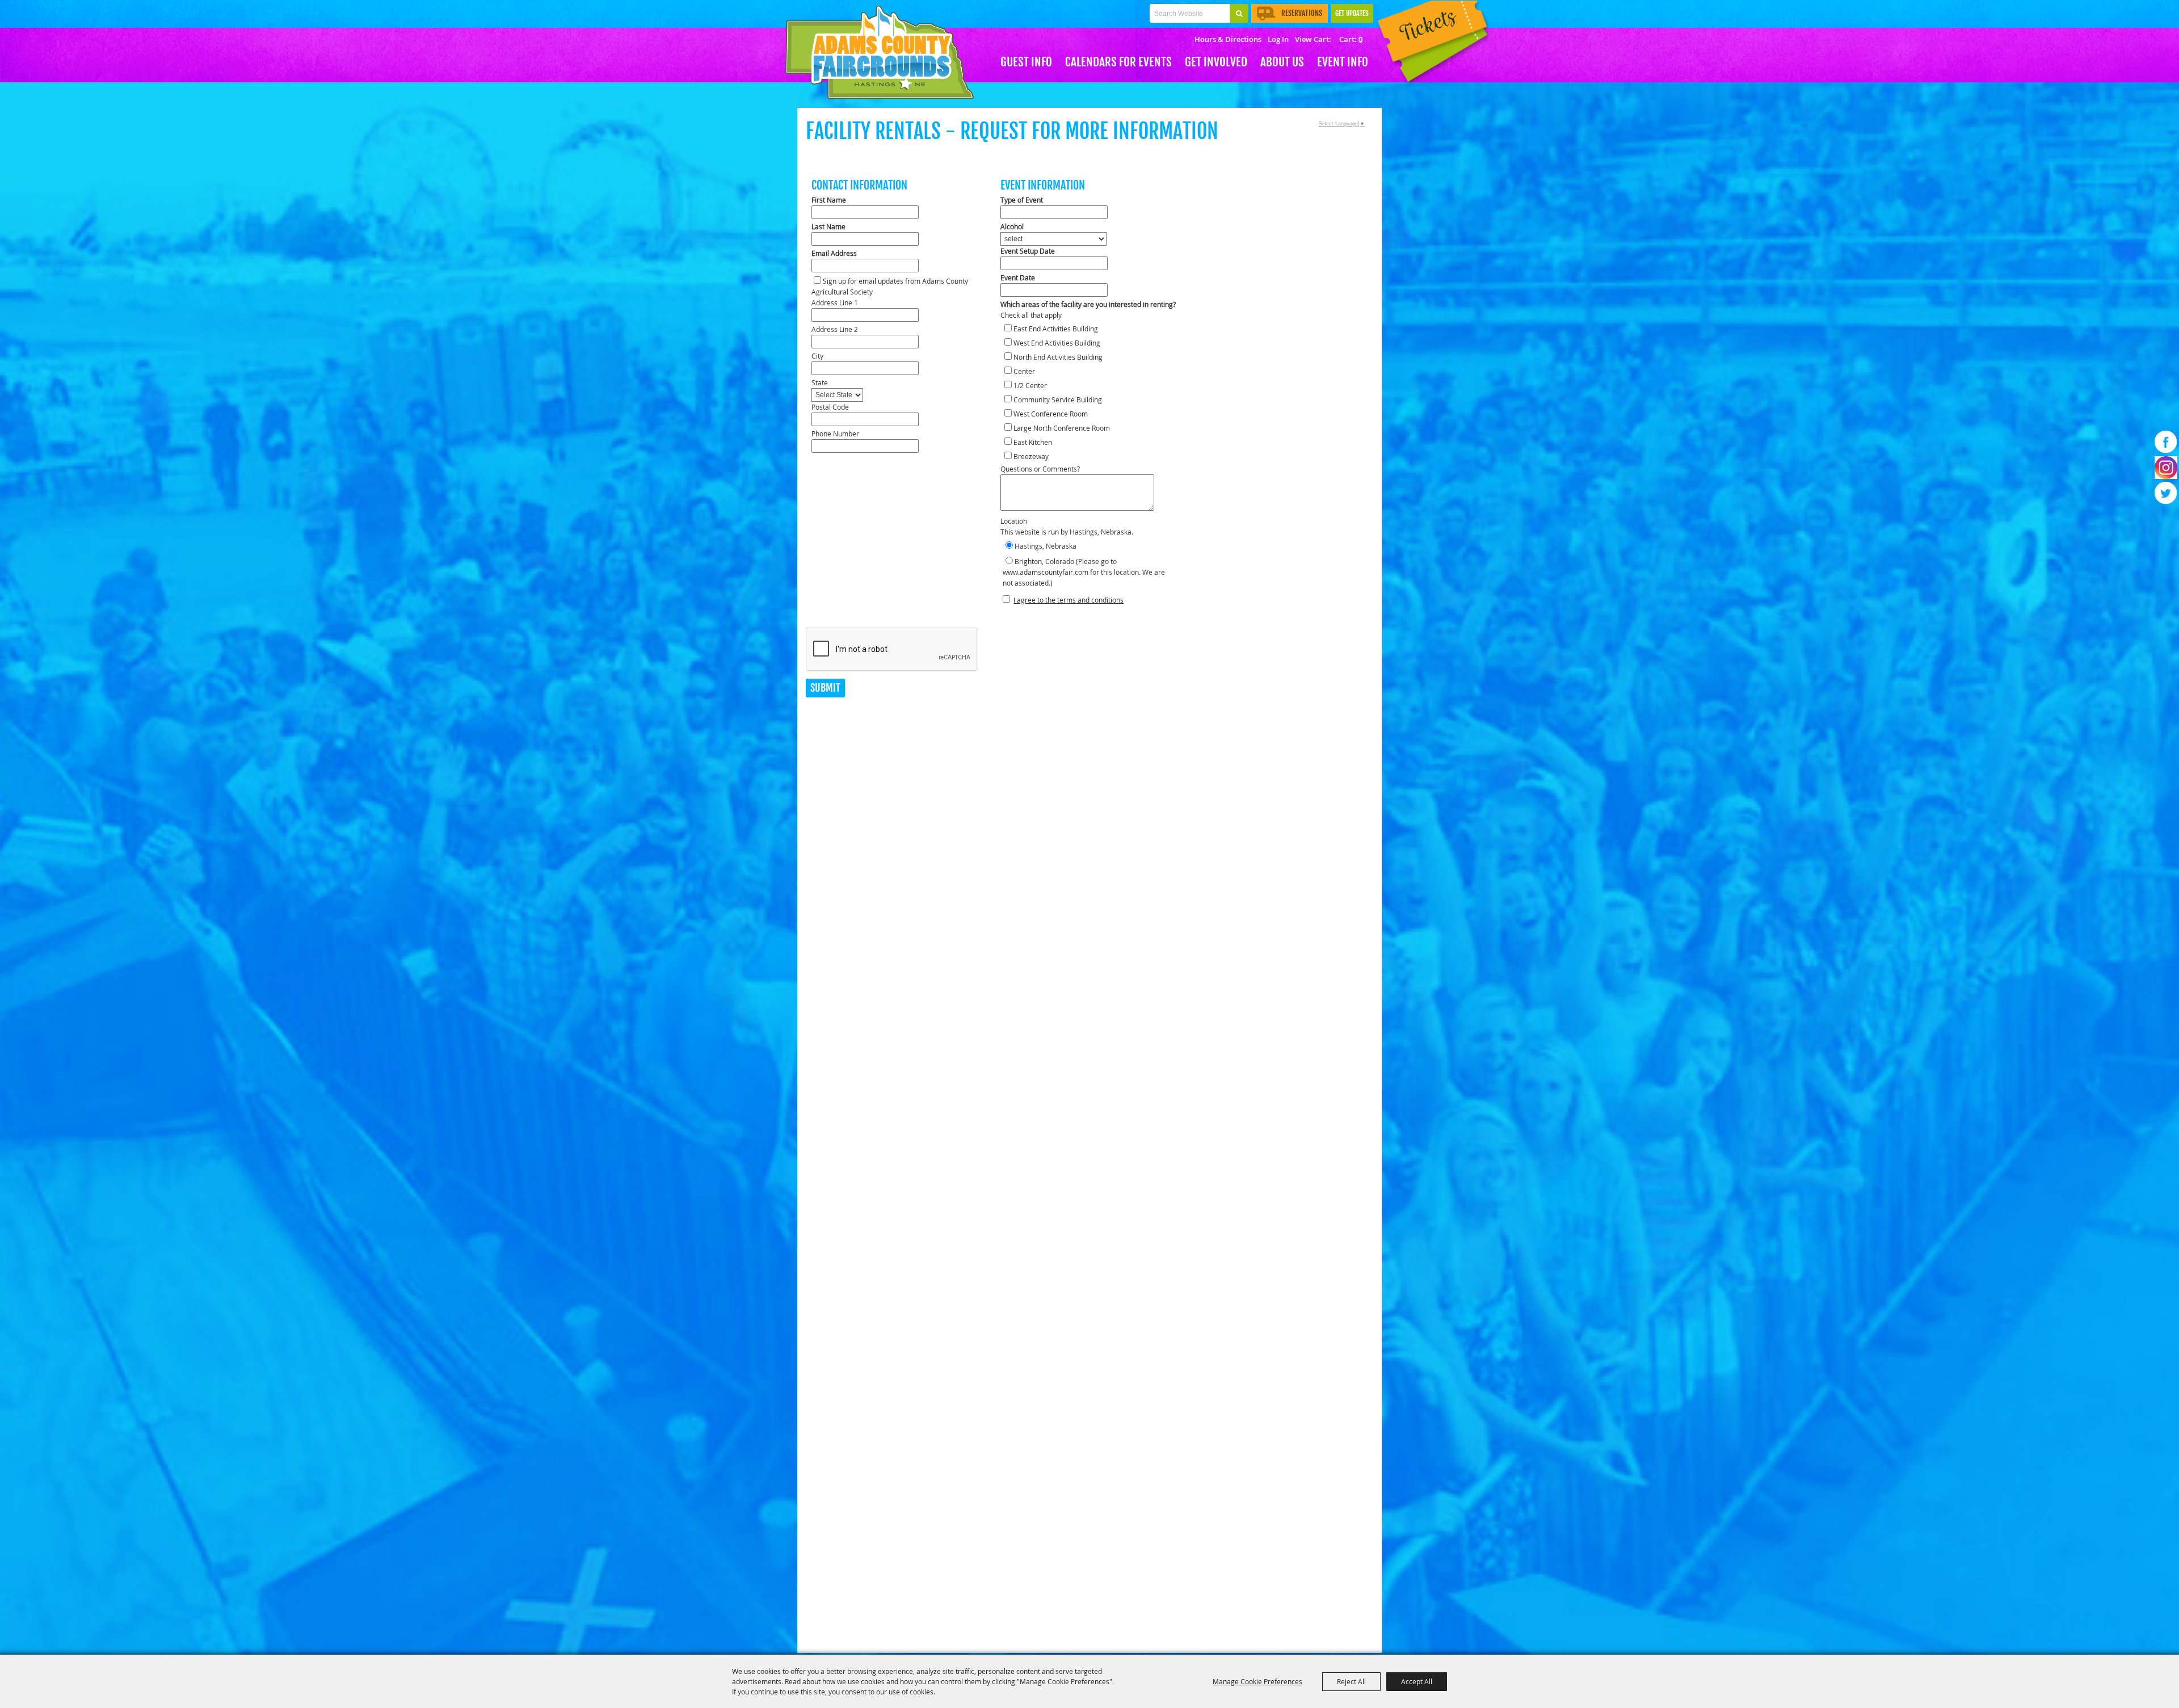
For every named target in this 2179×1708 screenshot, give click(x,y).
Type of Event (1022, 200)
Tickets (1430, 44)
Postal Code (830, 407)
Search (1239, 13)
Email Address (834, 253)
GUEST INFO (1026, 62)
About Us (1282, 62)
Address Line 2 (835, 329)
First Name (829, 200)
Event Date (1018, 277)
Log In (1278, 39)
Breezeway (1031, 456)
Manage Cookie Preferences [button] (1257, 1681)
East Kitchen (1033, 442)
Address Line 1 (835, 302)
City (817, 356)
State (820, 382)
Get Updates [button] (1352, 13)
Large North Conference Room (1062, 428)
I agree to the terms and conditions (1069, 600)
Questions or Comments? (1040, 469)
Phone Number (835, 434)
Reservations (1302, 13)
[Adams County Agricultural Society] (880, 52)
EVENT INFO (1343, 62)
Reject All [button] (1351, 1681)
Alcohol (1012, 226)
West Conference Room (1051, 414)
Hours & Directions (1228, 39)
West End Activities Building (1057, 343)
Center (1024, 371)
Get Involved (1216, 62)
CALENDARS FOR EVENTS (1118, 62)
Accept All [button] (1417, 1681)
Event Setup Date (1028, 251)
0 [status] (1360, 39)
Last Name (828, 226)
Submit (825, 688)
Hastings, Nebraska (1046, 546)
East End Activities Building (1056, 329)
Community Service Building (1058, 399)
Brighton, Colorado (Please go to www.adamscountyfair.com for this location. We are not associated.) (1084, 572)
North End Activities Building (1058, 357)
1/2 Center (1030, 385)
